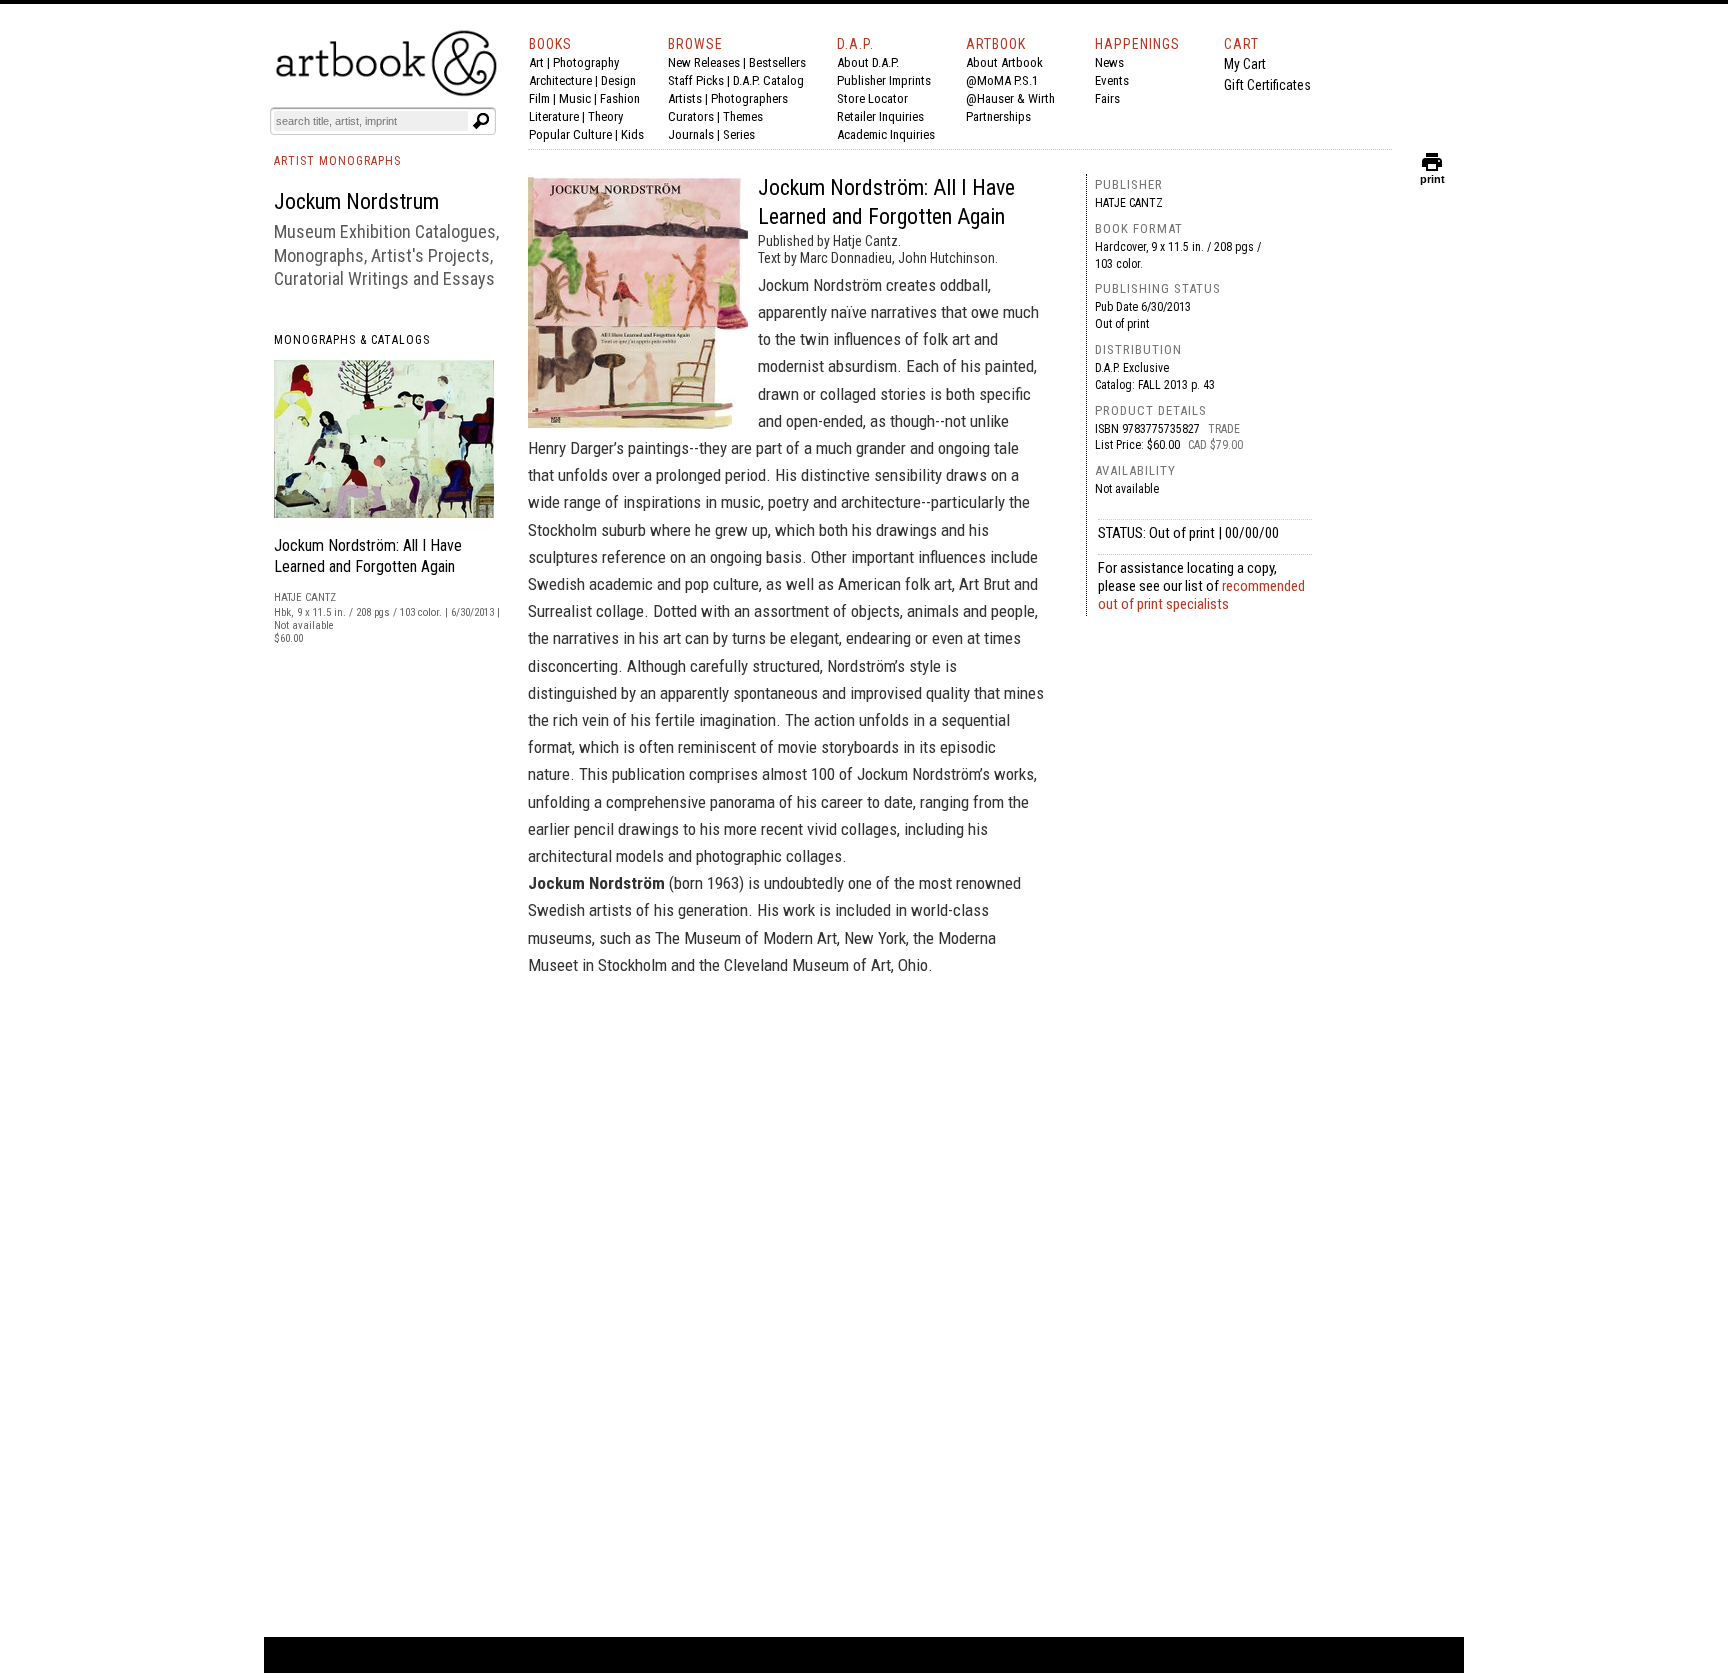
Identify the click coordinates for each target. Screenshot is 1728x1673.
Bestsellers (777, 62)
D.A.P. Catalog (768, 80)
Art (536, 62)
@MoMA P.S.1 (1002, 80)
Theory (605, 116)
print (1432, 174)
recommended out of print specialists (1201, 595)
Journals (691, 134)
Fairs (1107, 98)
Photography (586, 62)
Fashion (620, 98)
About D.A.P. (868, 62)
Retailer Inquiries (880, 116)
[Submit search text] (481, 121)
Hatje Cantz (1129, 203)
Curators (691, 116)
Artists (685, 98)
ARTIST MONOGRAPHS (337, 161)
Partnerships (998, 116)
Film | (544, 98)
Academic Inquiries (886, 134)
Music (575, 98)
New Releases (704, 62)
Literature (554, 116)
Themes (743, 116)
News (1109, 62)
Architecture (560, 80)
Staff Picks (696, 80)
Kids (632, 134)
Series (739, 134)
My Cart (1245, 64)
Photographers (749, 98)
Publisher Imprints (884, 80)
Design (618, 80)
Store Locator (872, 98)
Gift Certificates (1267, 85)
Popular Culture (570, 134)
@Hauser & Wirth (1010, 98)
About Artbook (1004, 62)
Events (1112, 80)
